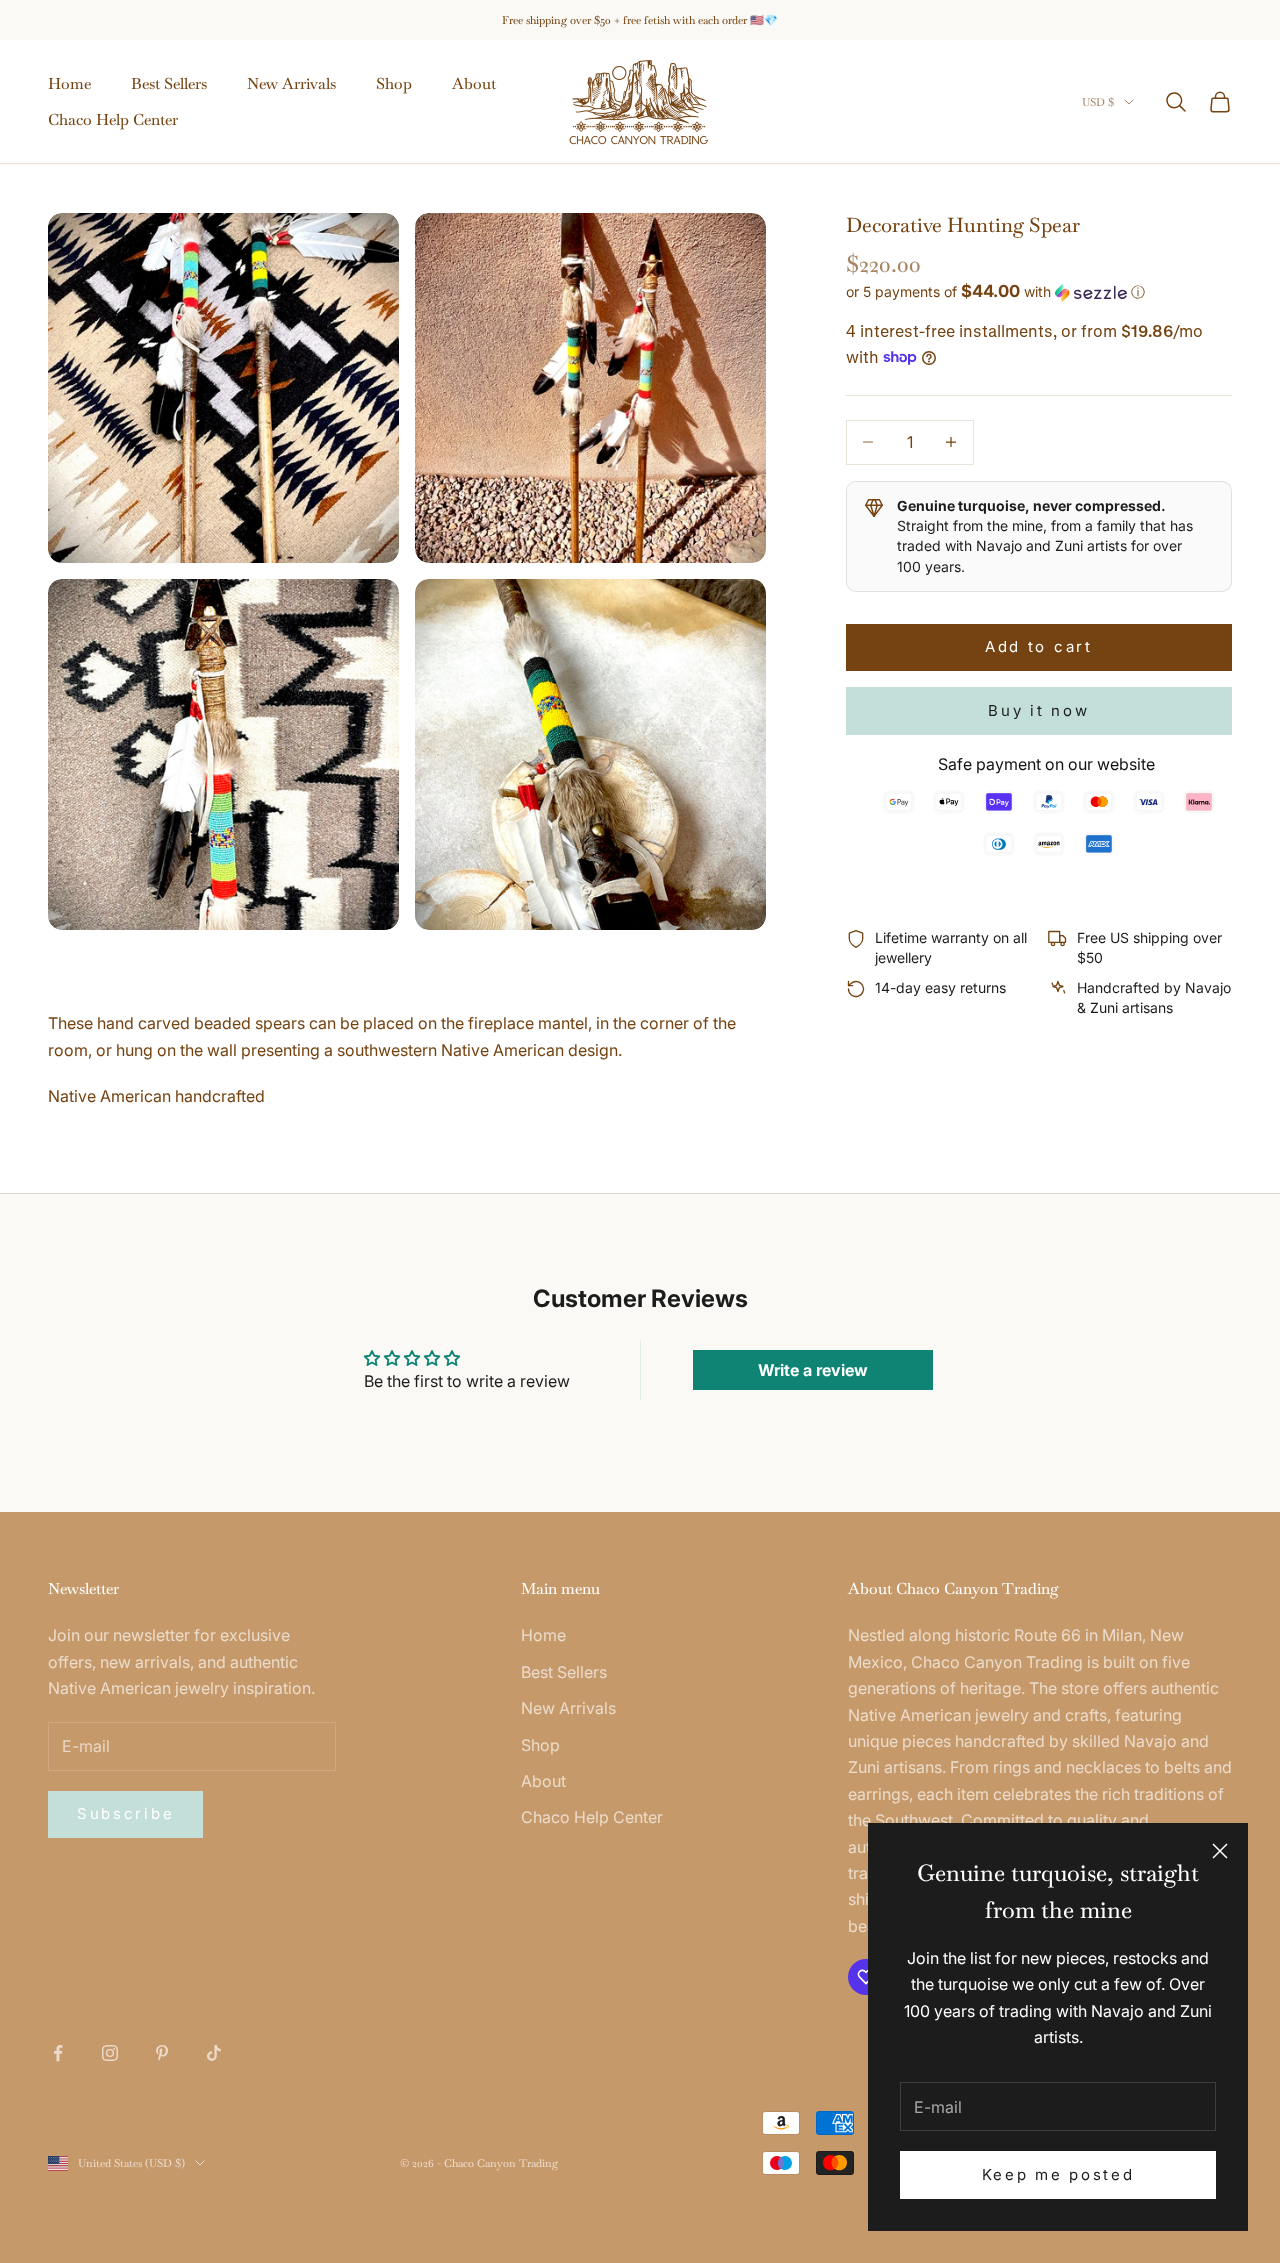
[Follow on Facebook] (58, 2053)
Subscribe (125, 1813)
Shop (394, 83)
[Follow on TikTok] (214, 2053)
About (474, 83)
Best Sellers (169, 83)
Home (69, 83)
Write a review (813, 1370)
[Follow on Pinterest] (162, 2053)
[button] (1039, 292)
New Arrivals (291, 83)
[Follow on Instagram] (110, 2053)
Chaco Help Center (113, 119)
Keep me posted (1058, 2174)
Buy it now (1038, 710)
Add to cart (1039, 646)
